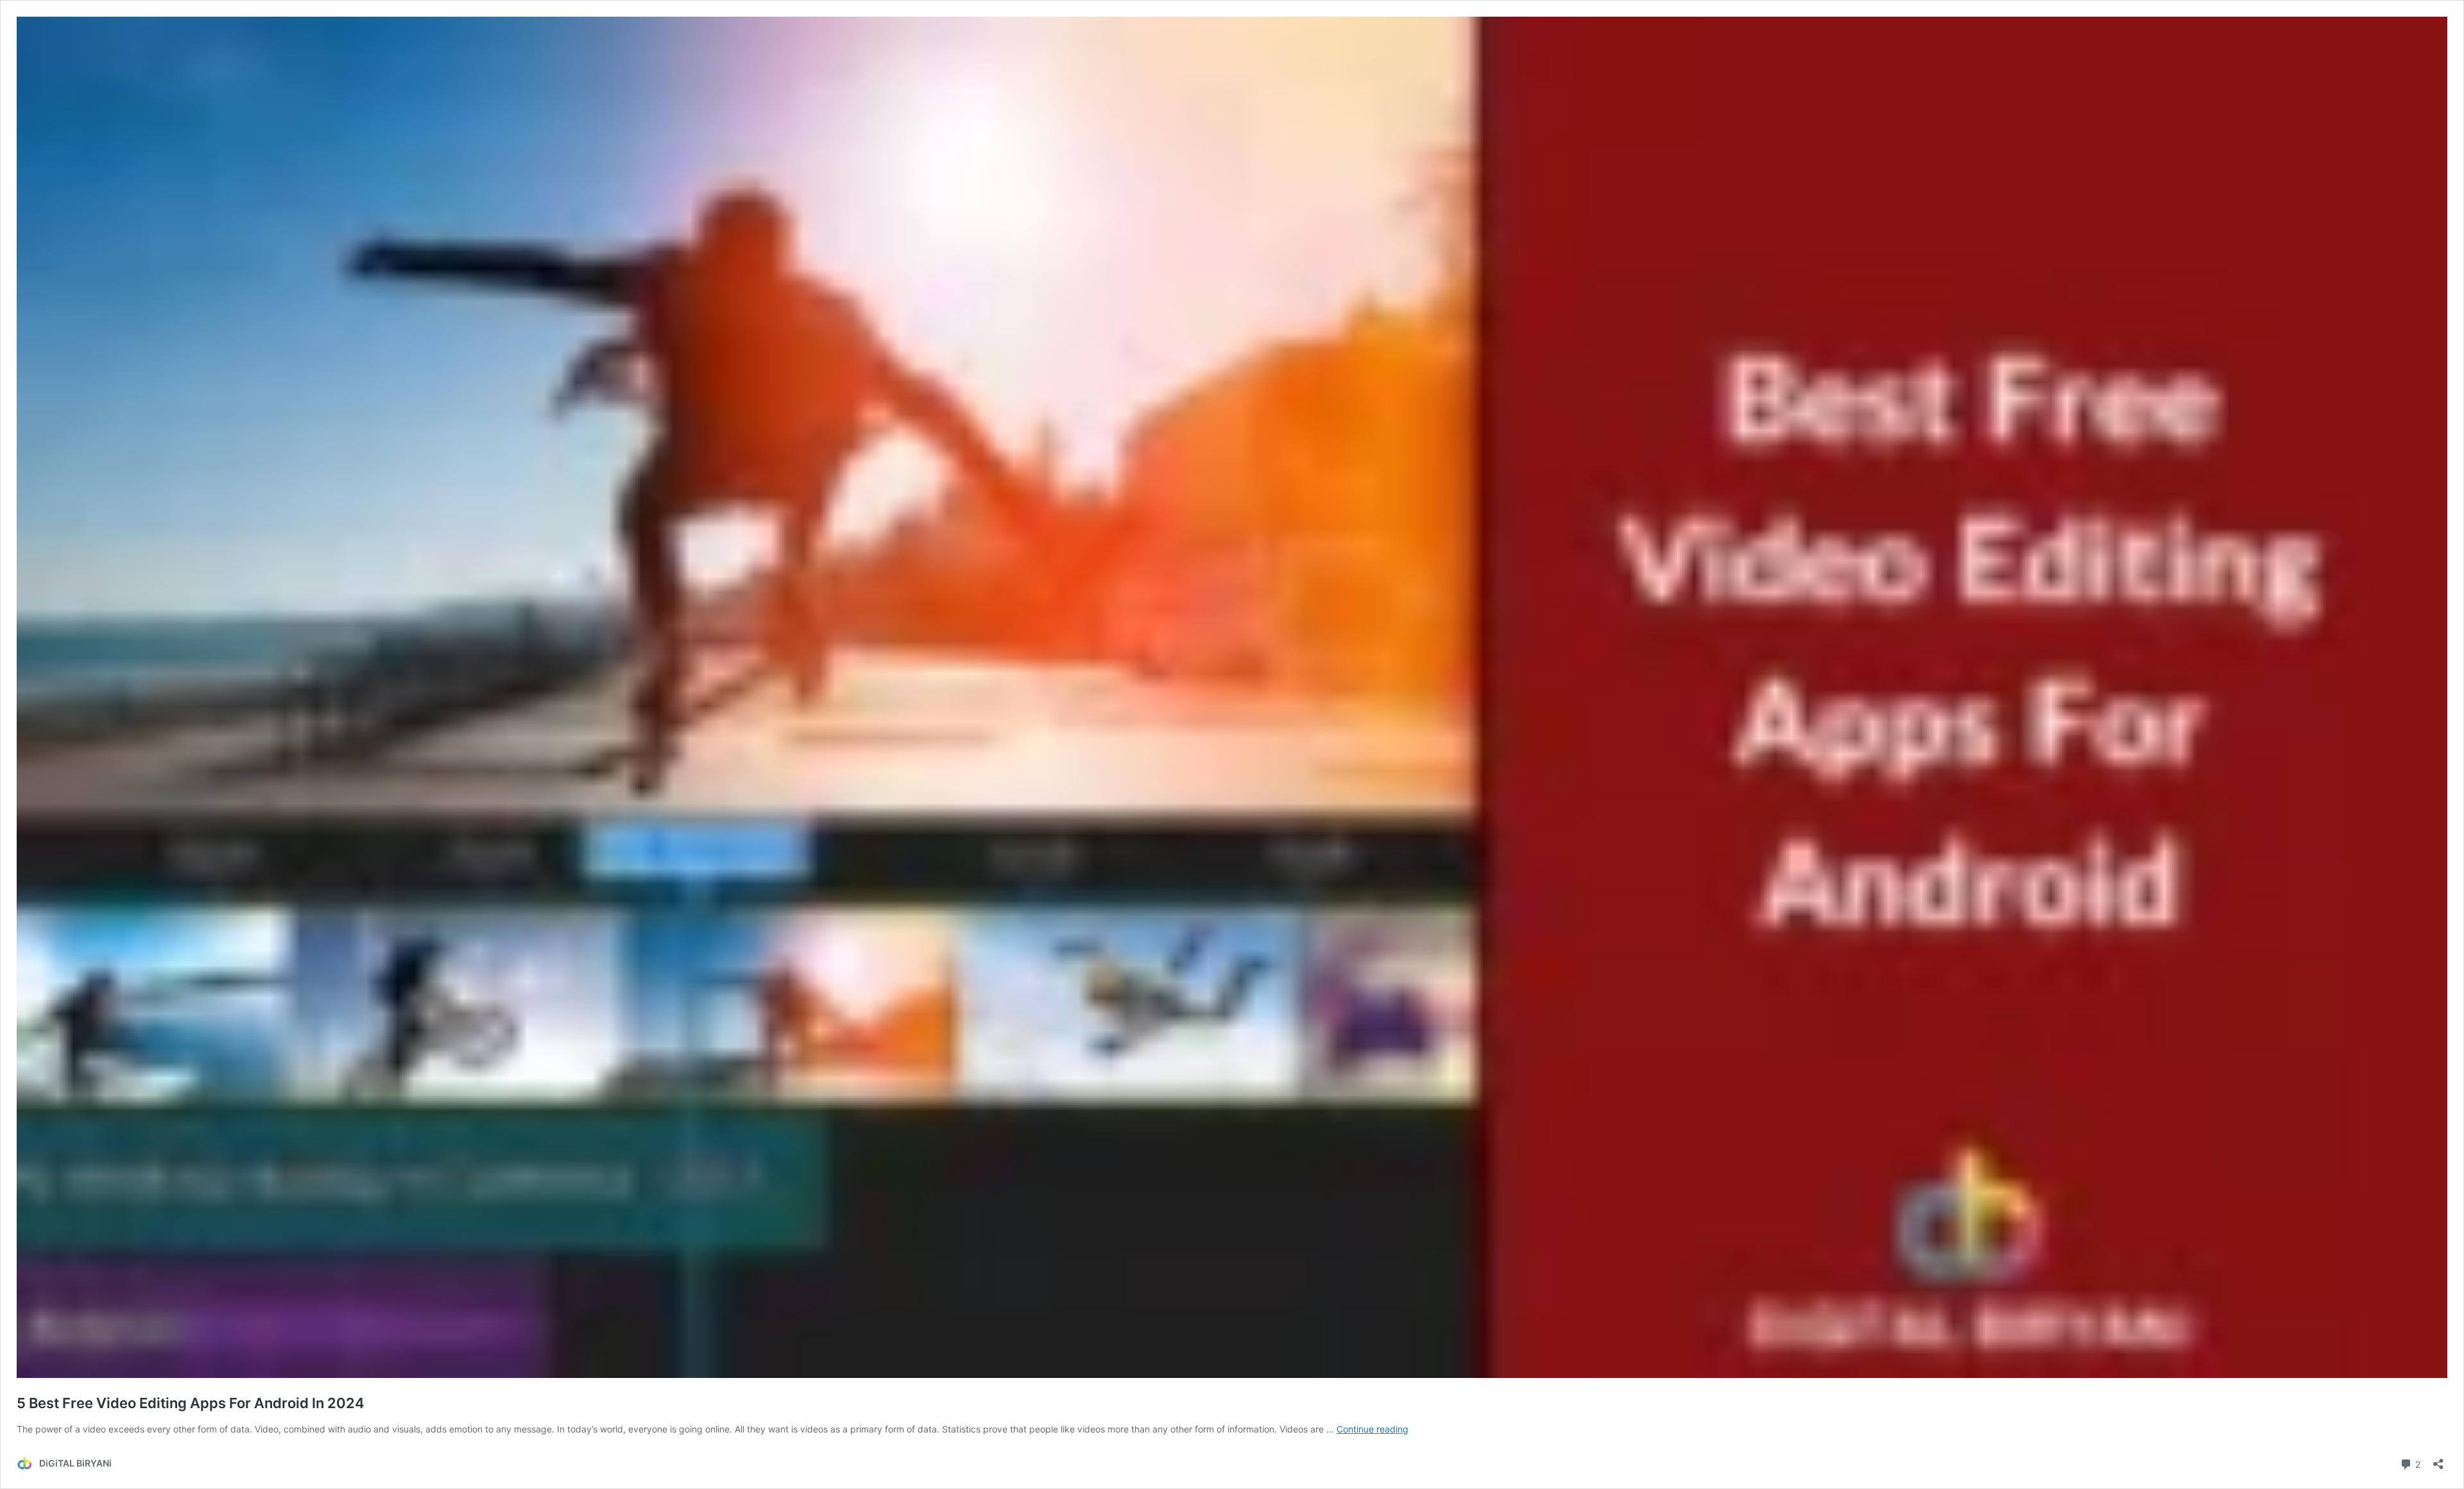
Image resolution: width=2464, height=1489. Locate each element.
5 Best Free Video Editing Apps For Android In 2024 (191, 1403)
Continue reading (1373, 1429)
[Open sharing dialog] (2438, 1460)
